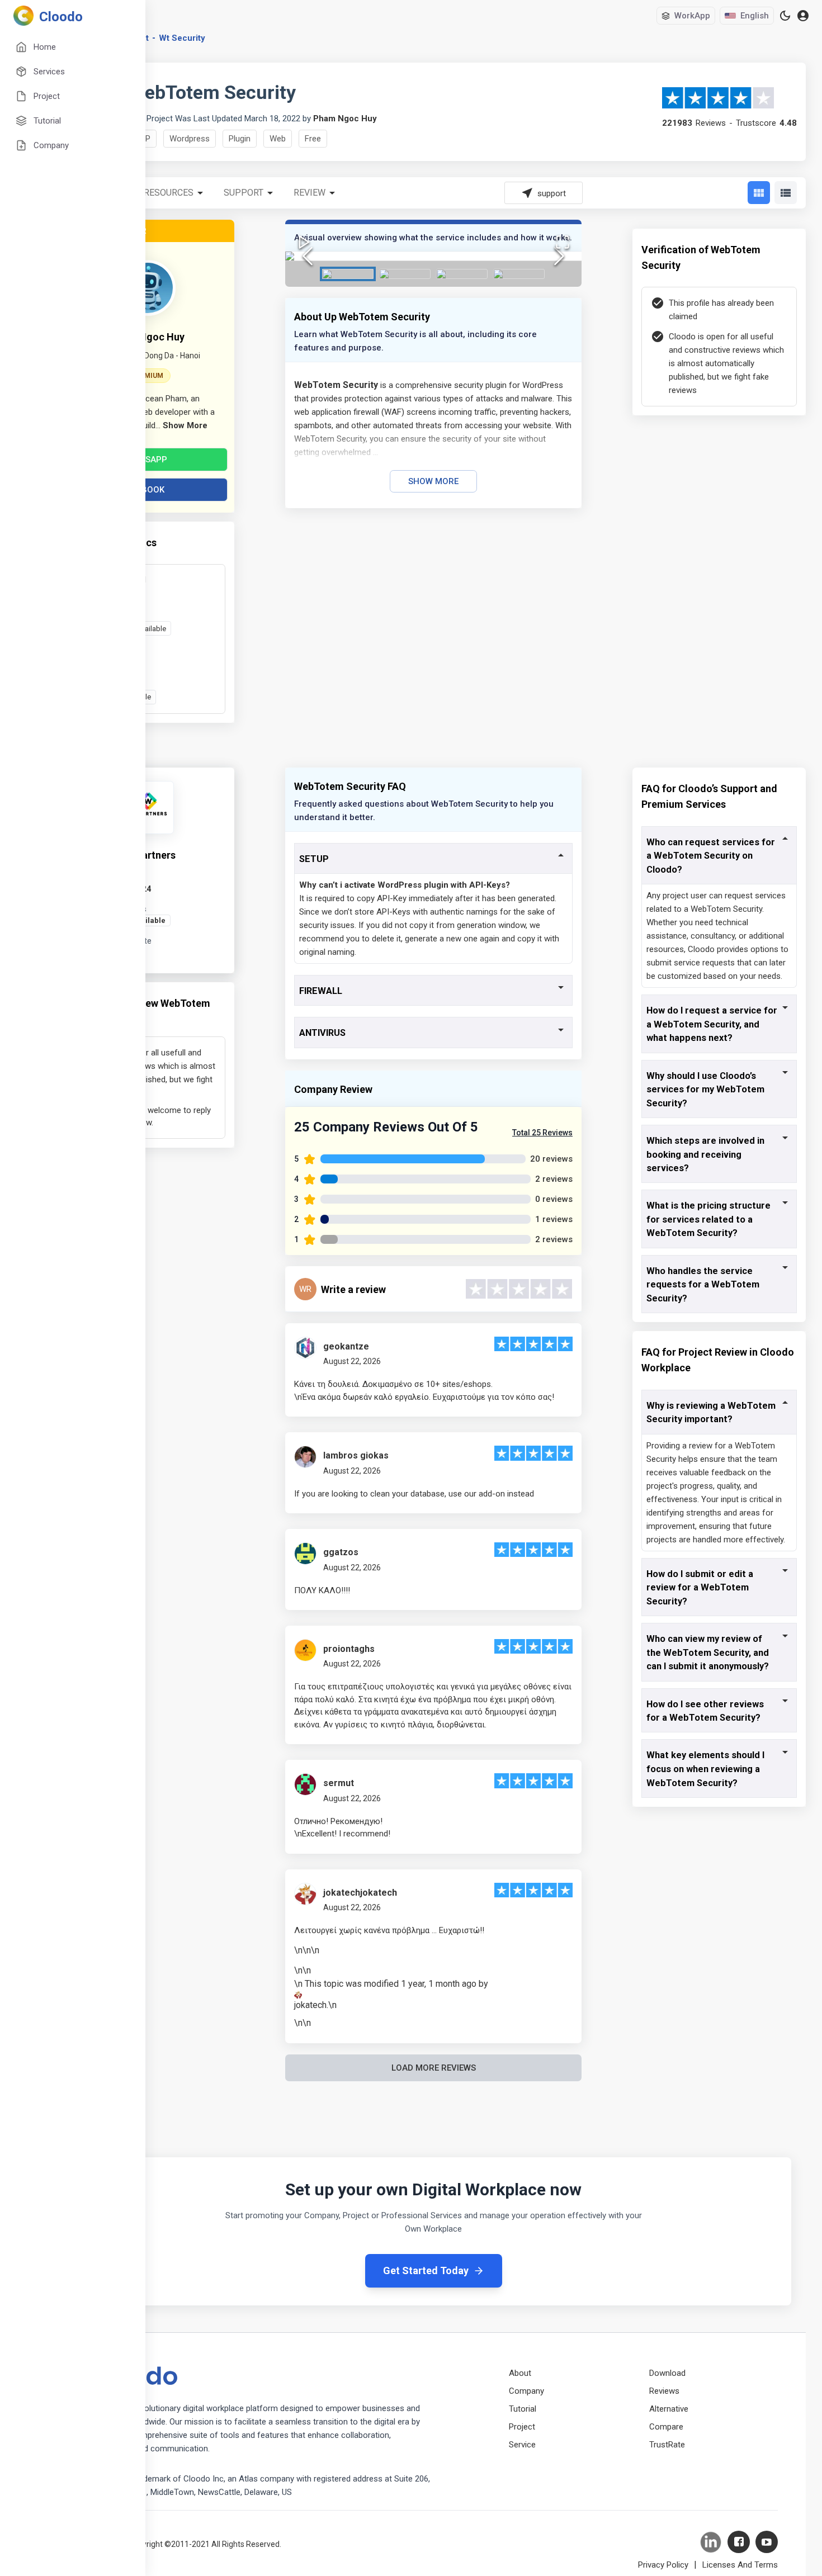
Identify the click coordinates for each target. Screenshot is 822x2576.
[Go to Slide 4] (519, 274)
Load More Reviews (434, 2068)
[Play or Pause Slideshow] (304, 242)
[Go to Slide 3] (462, 274)
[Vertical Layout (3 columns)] (759, 193)
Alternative (669, 2409)
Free (313, 139)
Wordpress (190, 139)
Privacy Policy (663, 2565)
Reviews (664, 2391)
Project (522, 2427)
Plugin (240, 139)
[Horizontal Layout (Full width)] (786, 193)
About (520, 2373)
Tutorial (523, 2409)
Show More (433, 481)
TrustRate (667, 2445)
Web (278, 139)
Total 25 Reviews (542, 1133)
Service (522, 2445)
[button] (433, 256)
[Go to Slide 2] (405, 274)
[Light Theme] (785, 16)
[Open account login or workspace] (803, 16)
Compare (666, 2427)
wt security (182, 38)
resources (169, 193)
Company (526, 2391)
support (244, 193)
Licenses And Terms (740, 2565)
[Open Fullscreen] (563, 242)
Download (667, 2373)
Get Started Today (426, 2270)
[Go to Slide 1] (348, 274)
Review (310, 193)
